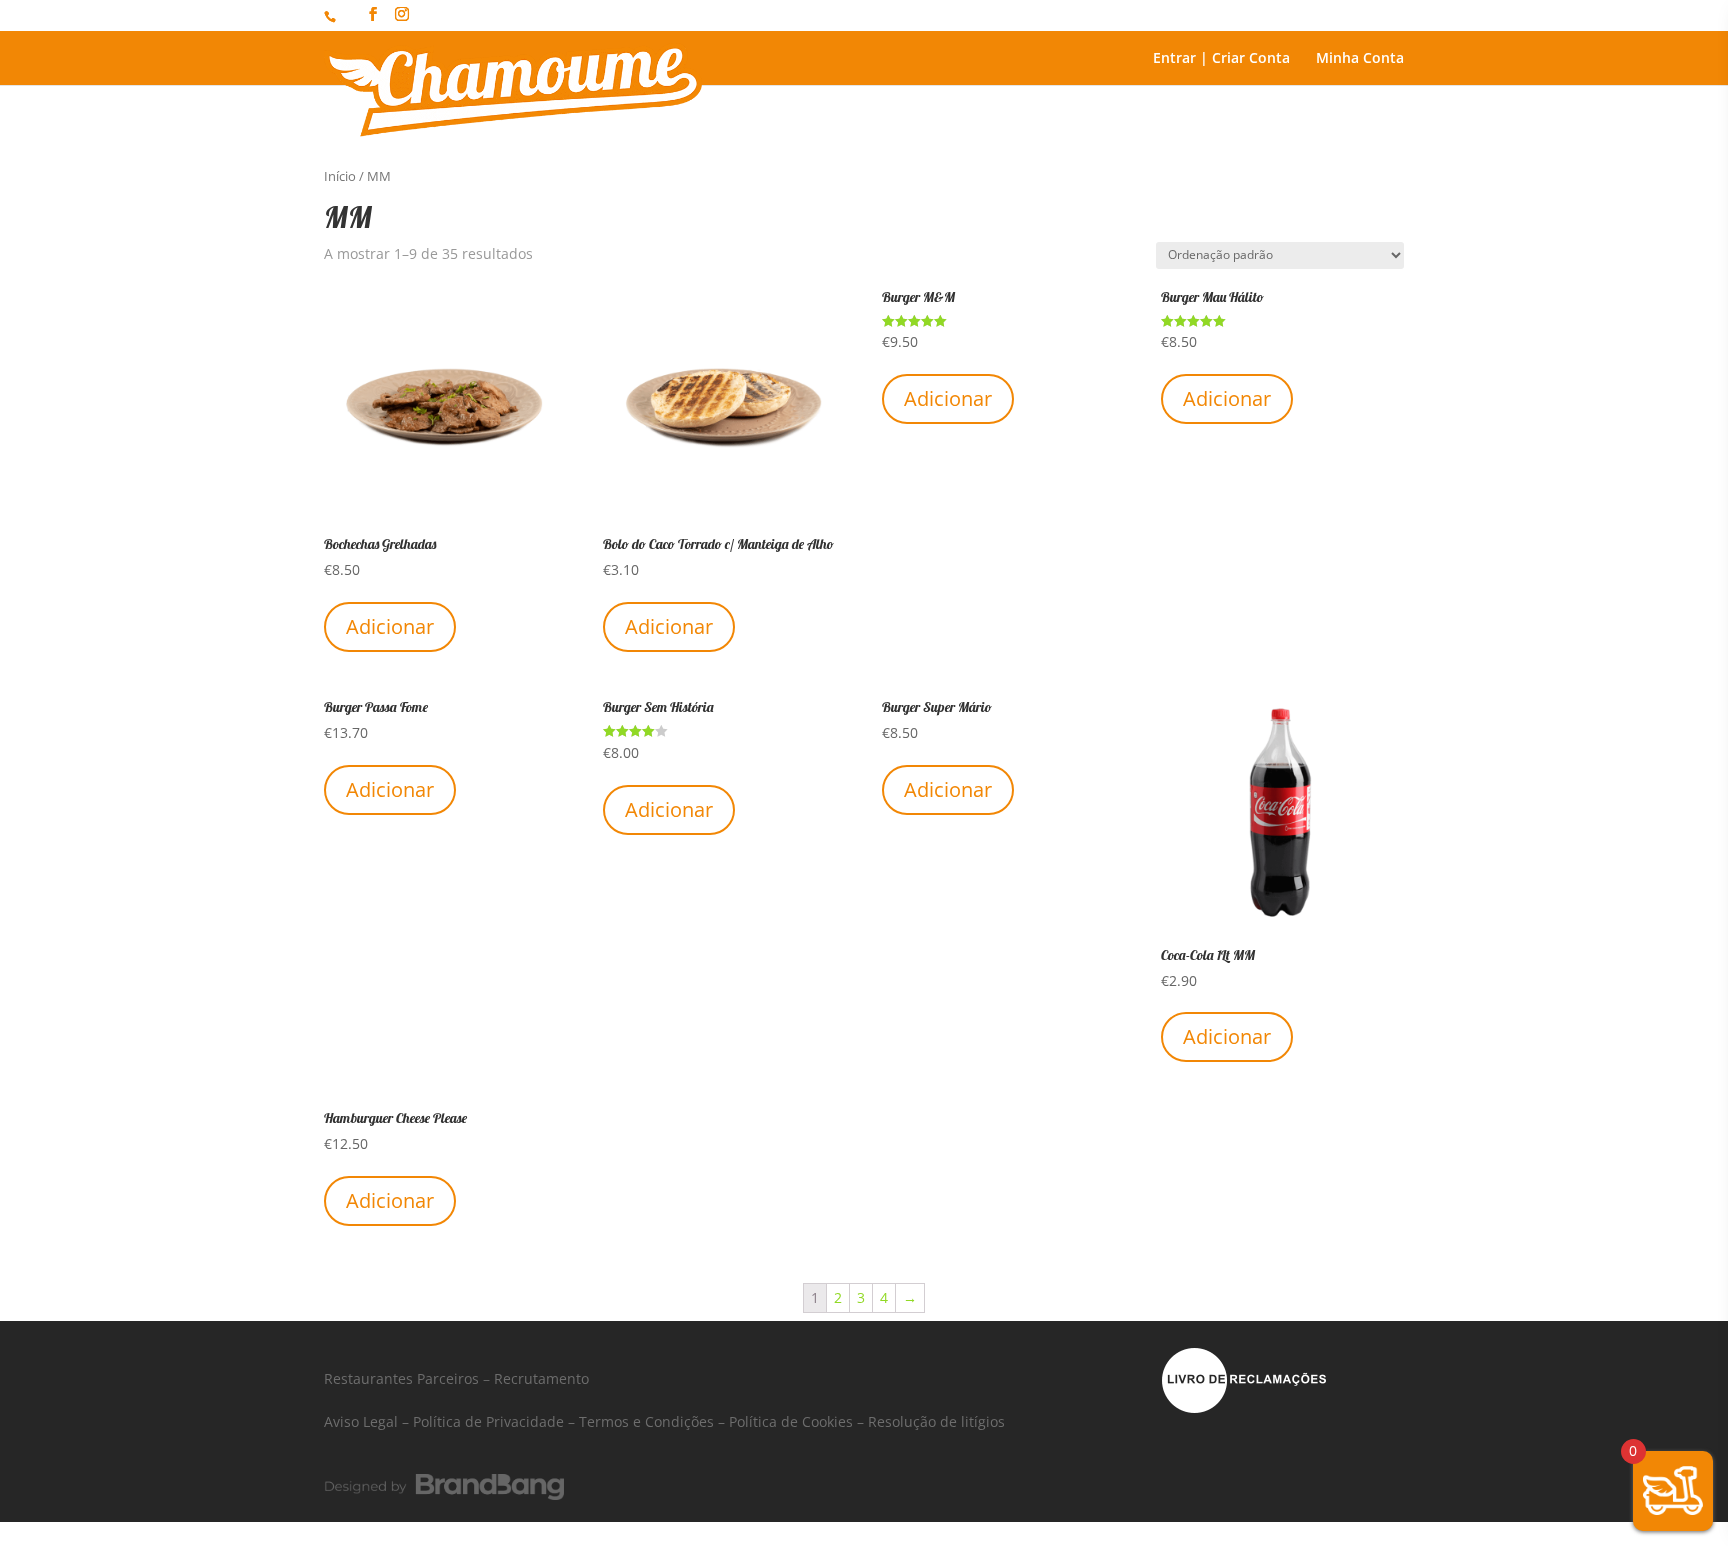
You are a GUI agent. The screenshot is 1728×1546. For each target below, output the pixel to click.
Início (340, 176)
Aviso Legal (361, 1421)
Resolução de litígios (936, 1421)
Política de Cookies (791, 1421)
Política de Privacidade (488, 1421)
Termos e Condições (646, 1421)
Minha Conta (1360, 59)
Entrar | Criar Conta (1221, 59)
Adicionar (390, 626)
